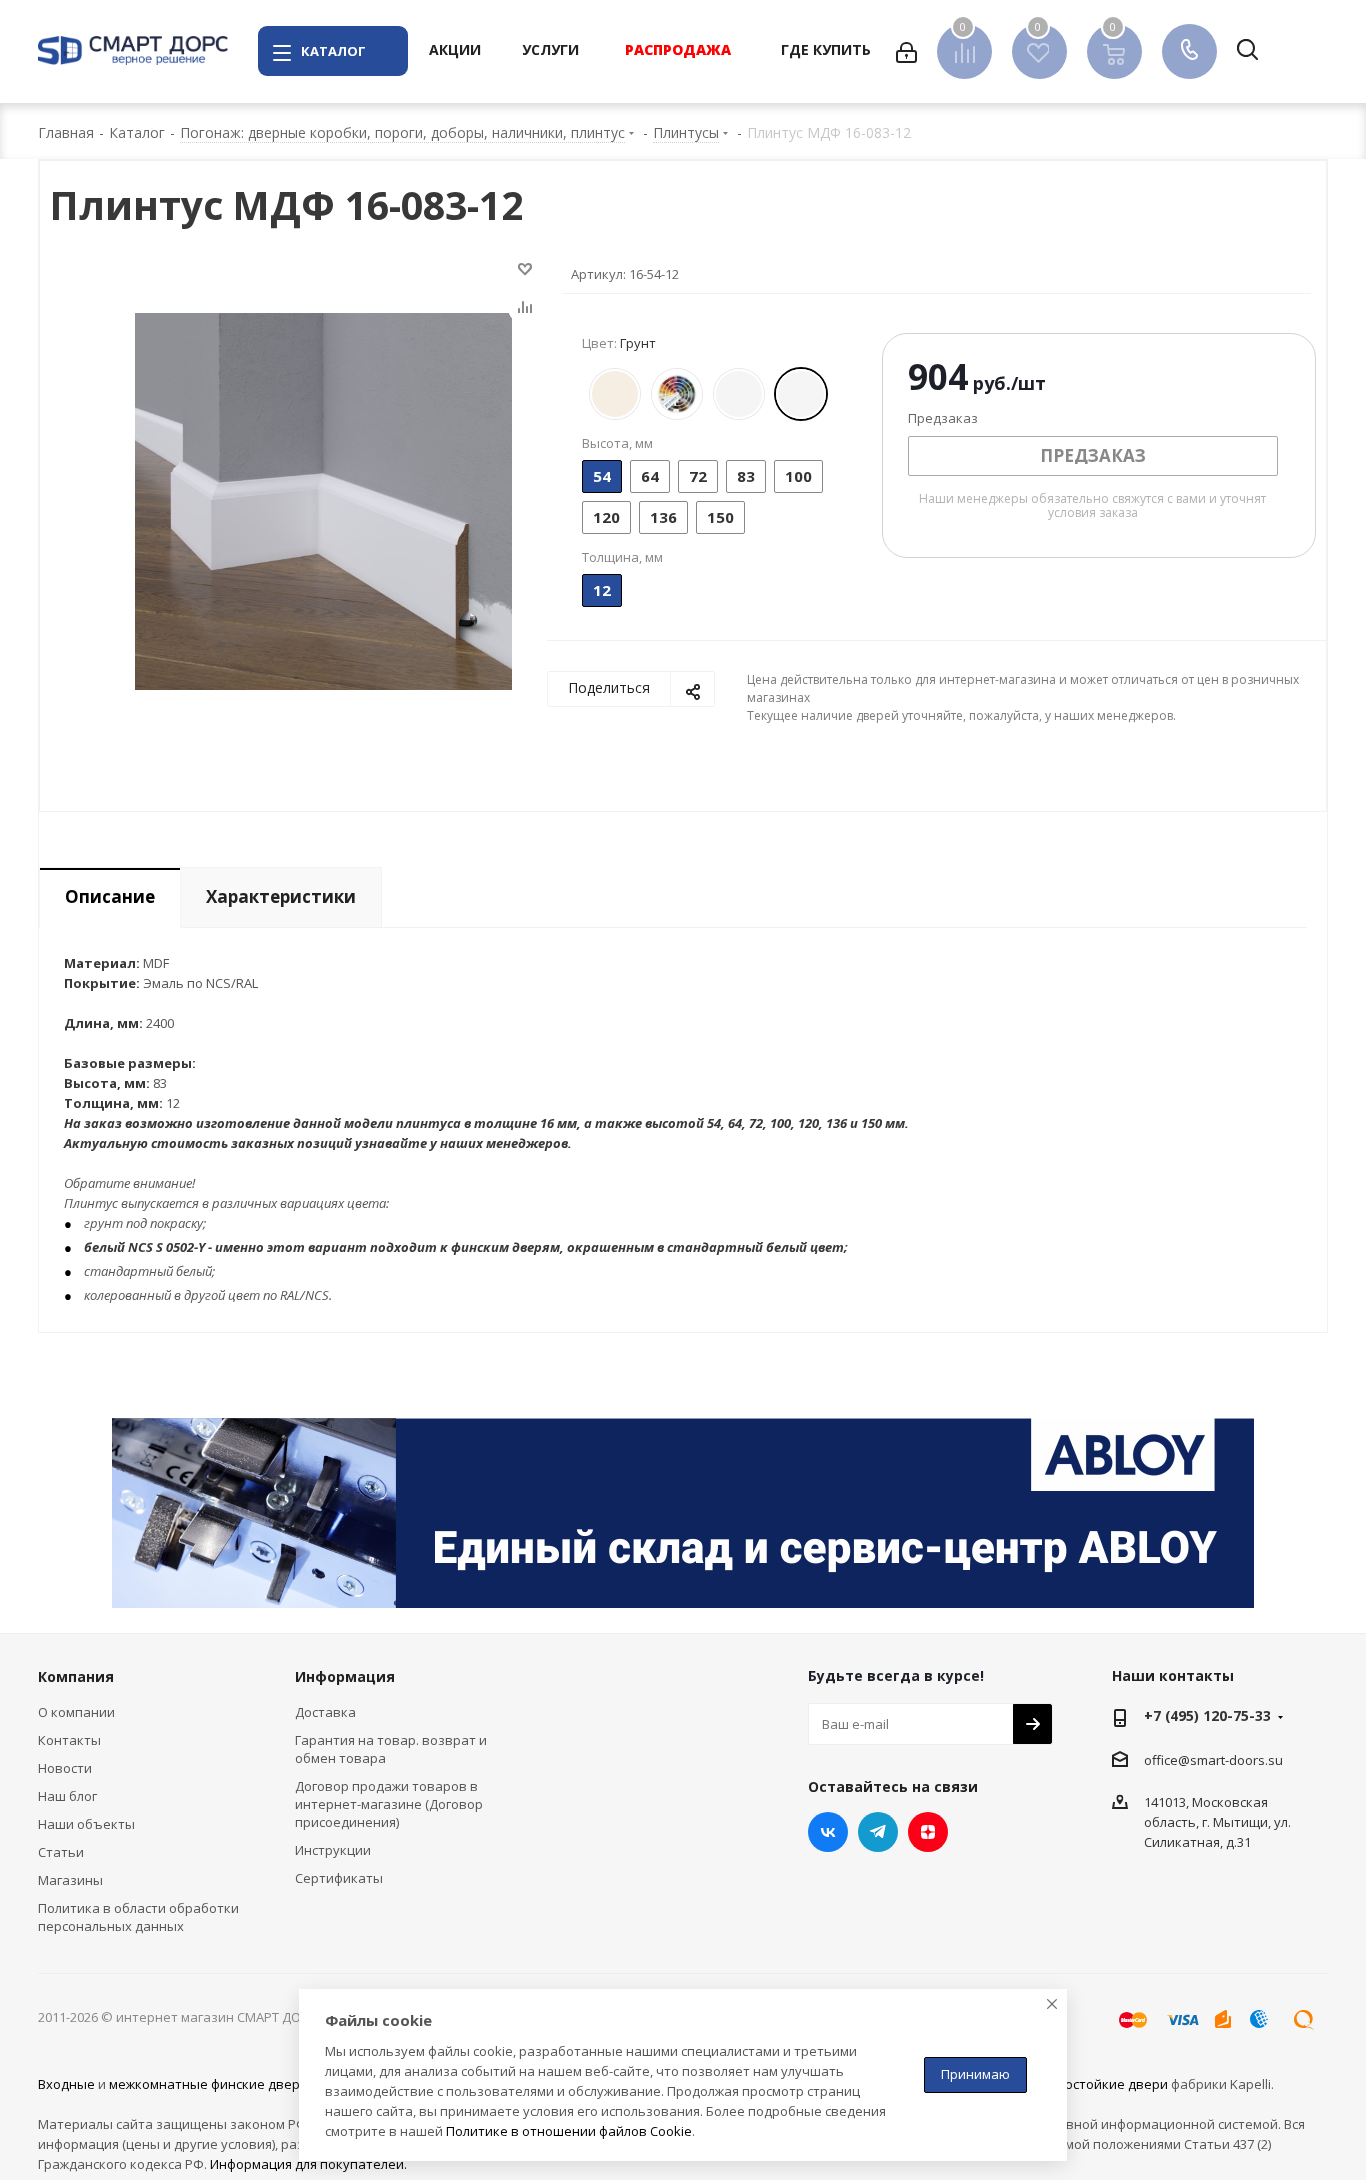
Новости (65, 1768)
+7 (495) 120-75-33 (1207, 1715)
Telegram (878, 1832)
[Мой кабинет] (906, 51)
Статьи (61, 1852)
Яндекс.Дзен (928, 1832)
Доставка (325, 1712)
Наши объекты (86, 1824)
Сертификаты (339, 1878)
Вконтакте (828, 1832)
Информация (345, 1676)
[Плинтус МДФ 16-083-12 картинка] (323, 500)
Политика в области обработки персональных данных (138, 1917)
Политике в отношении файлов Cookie (569, 2131)
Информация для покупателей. (308, 2164)
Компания (76, 1676)
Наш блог (67, 1796)
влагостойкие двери (1102, 2084)
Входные (66, 2084)
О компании (76, 1712)
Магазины (70, 1880)
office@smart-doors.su (1213, 1760)
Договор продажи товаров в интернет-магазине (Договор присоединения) (389, 1804)
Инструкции (333, 1850)
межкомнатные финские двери (208, 2084)
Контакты (69, 1740)
